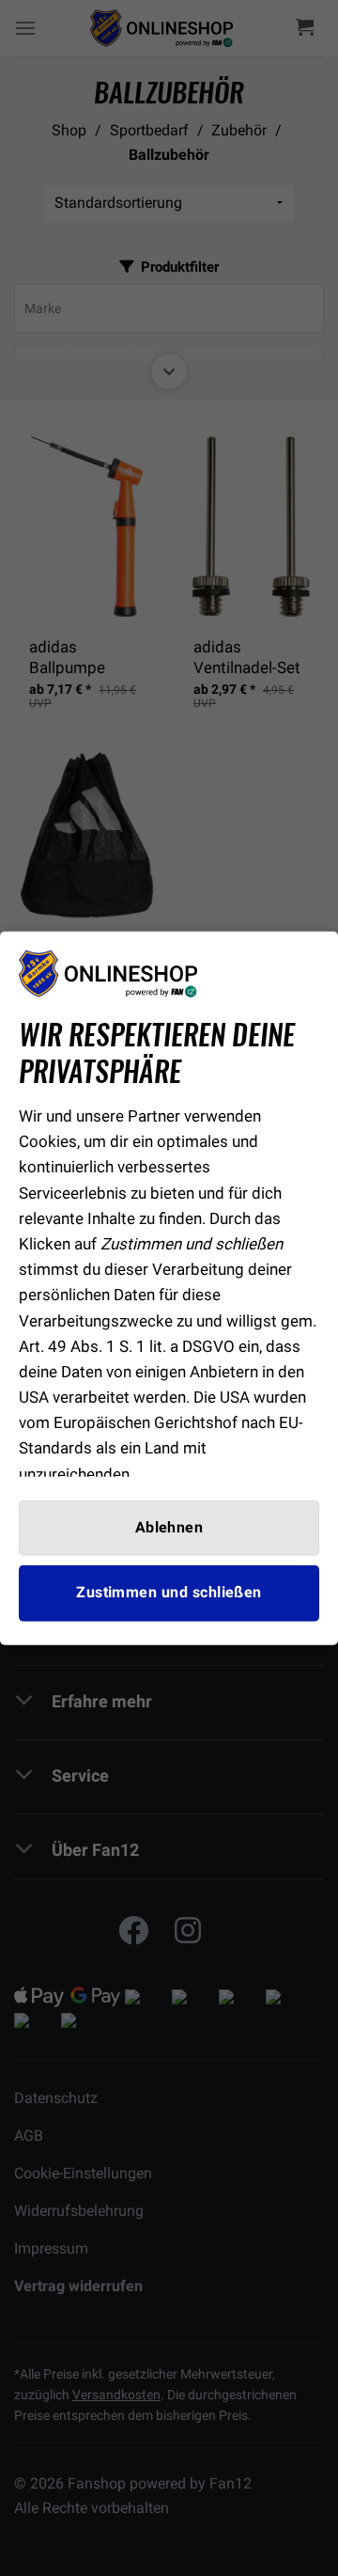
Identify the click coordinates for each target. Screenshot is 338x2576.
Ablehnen (169, 1528)
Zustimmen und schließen (169, 1593)
